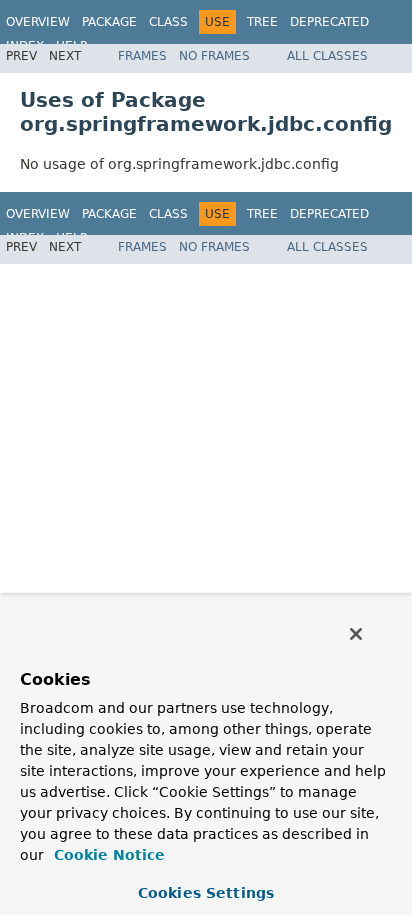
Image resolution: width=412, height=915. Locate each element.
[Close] (356, 634)
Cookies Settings (206, 893)
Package (109, 22)
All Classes (327, 56)
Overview (38, 22)
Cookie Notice (107, 855)
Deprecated (329, 22)
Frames (142, 56)
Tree (262, 22)
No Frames (214, 56)
